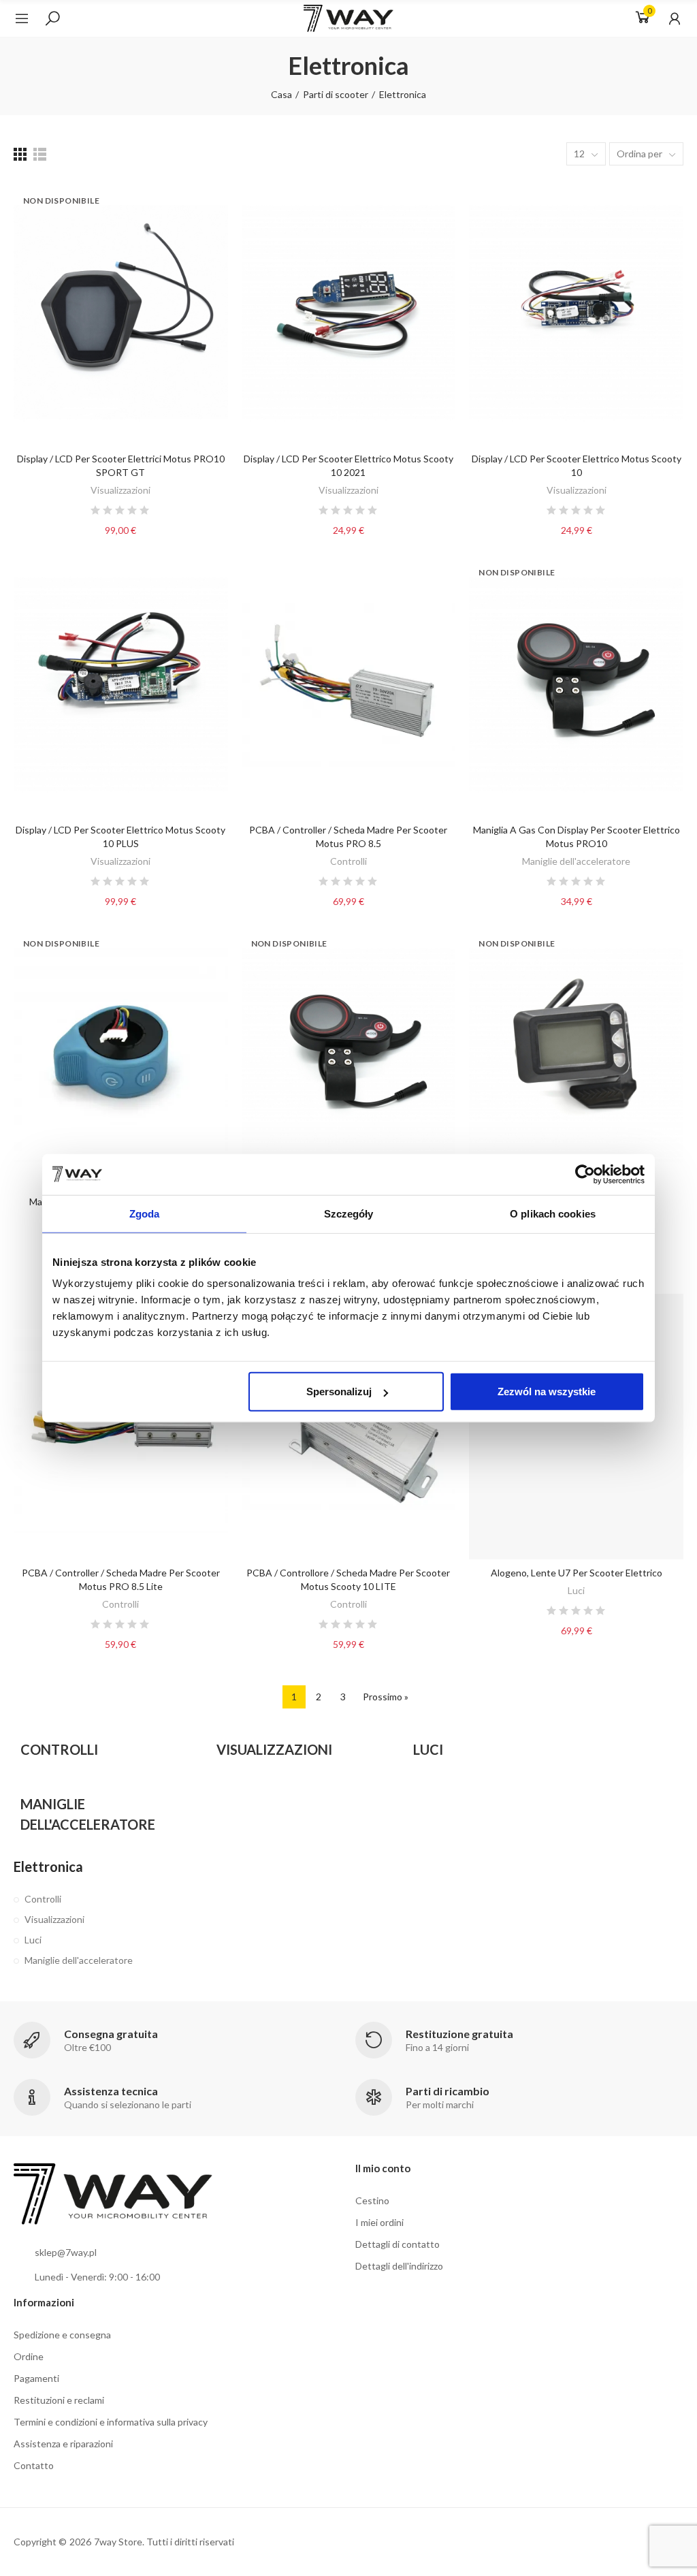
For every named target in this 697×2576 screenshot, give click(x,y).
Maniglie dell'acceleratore (576, 861)
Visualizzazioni (120, 490)
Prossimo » (386, 1697)
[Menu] (29, 18)
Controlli (348, 861)
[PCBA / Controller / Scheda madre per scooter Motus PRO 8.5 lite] (121, 1427)
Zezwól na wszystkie (547, 1392)
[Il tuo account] (668, 18)
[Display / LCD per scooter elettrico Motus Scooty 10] (576, 312)
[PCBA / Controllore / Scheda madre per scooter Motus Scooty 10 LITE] (349, 1427)
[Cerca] (52, 18)
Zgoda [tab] (145, 1213)
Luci (576, 1590)
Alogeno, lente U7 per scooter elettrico (577, 1573)
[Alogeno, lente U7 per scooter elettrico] (576, 1427)
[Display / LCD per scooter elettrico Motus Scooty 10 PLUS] (121, 684)
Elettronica (48, 1866)
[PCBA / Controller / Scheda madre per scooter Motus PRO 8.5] (349, 684)
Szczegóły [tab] (349, 1213)
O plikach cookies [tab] (553, 1213)
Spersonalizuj (339, 1392)
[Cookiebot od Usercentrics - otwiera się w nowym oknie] (585, 1174)
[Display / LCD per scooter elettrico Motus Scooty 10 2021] (349, 312)
